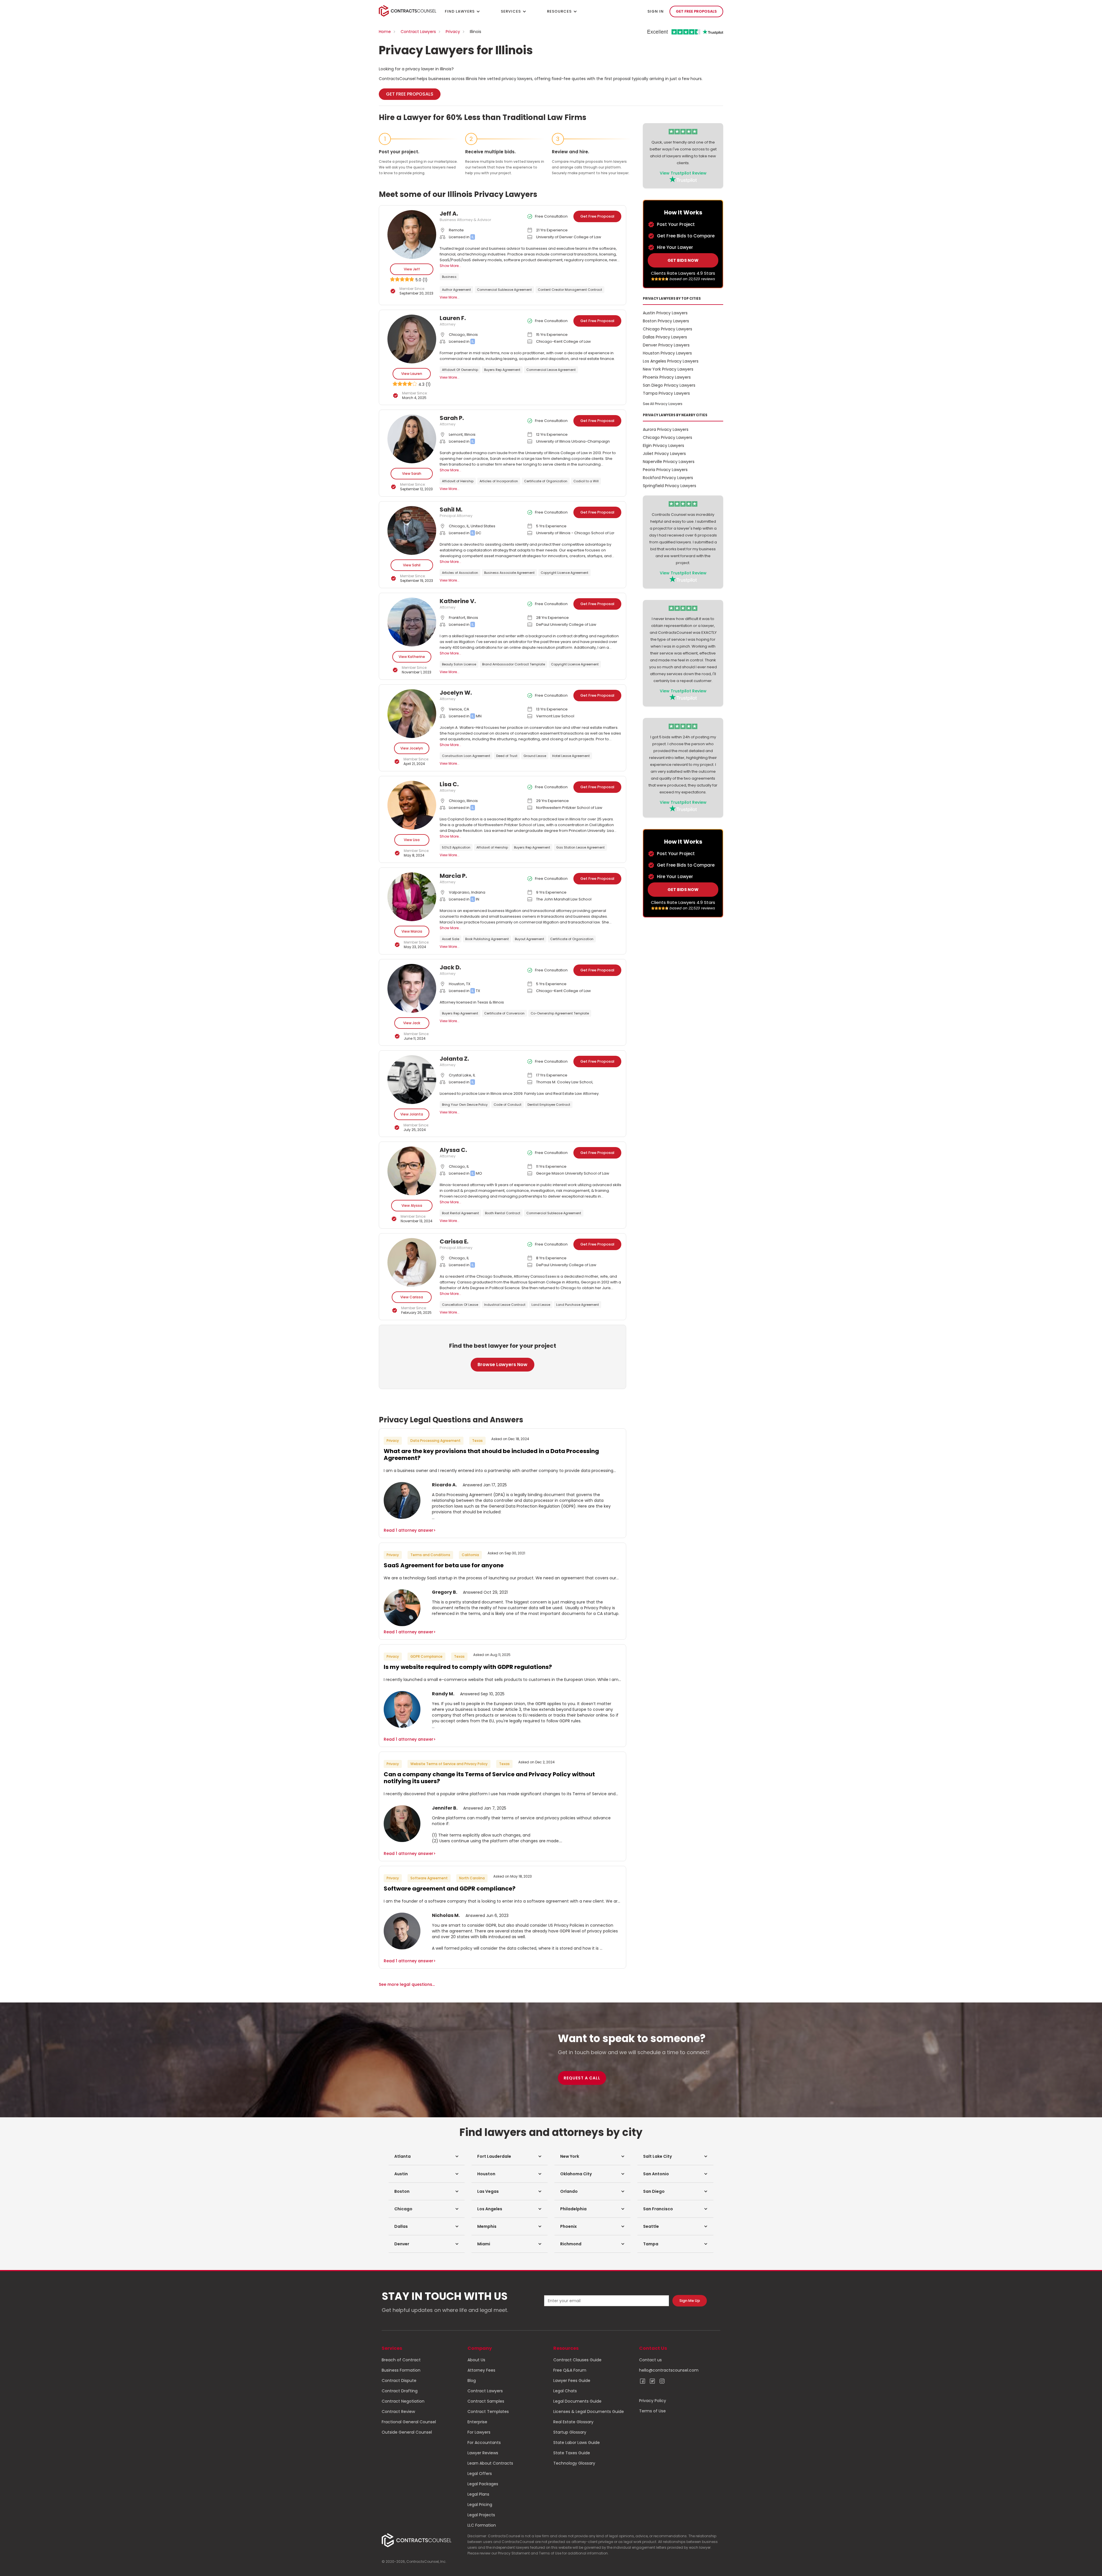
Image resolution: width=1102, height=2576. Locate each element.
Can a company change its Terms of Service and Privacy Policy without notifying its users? (489, 1778)
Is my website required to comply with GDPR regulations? (468, 1667)
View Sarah (412, 473)
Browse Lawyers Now (503, 1364)
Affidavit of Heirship (458, 481)
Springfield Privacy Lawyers (670, 486)
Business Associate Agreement (509, 573)
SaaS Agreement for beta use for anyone (444, 1565)
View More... (450, 297)
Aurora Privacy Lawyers (666, 429)
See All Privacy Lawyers (663, 404)
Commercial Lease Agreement (551, 370)
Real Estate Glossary (573, 2422)
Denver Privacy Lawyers (666, 345)
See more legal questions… (407, 1984)
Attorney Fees (481, 2370)
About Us (476, 2360)
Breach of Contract (401, 2360)
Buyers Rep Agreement (502, 370)
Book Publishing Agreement (487, 939)
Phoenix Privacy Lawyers (667, 377)
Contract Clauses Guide (577, 2360)
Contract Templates (488, 2412)
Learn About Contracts (490, 2463)
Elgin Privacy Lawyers (663, 446)
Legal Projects (481, 2515)
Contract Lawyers (418, 32)
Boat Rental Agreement (460, 1213)
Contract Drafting (400, 2391)
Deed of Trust (507, 756)
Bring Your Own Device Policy (465, 1105)
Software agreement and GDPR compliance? (450, 1889)
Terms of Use (652, 2411)
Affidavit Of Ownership (460, 370)
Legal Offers (480, 2474)
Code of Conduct (508, 1105)
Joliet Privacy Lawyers (664, 454)
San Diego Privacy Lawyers (669, 385)
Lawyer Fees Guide (572, 2381)
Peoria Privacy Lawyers (665, 470)
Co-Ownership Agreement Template (560, 1013)
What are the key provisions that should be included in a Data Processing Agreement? (491, 1454)
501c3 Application (456, 847)
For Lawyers (479, 2432)
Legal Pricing (480, 2505)
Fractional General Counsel (409, 2422)
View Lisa (412, 840)
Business (449, 277)
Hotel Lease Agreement (571, 756)
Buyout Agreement (529, 939)
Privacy (453, 32)
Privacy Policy (653, 2401)
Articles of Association (460, 573)
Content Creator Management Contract (570, 290)
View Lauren (412, 374)
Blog (472, 2381)
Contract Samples (486, 2401)
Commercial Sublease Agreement (504, 290)
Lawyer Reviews (483, 2453)
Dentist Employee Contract (549, 1105)
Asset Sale (451, 939)
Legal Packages (483, 2484)
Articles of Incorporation (499, 481)
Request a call (582, 2078)
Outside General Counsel (407, 2432)
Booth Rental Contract (503, 1213)
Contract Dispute (399, 2381)
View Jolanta (412, 1114)
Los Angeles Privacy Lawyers (671, 361)
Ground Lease (535, 756)
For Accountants (484, 2443)
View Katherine (412, 657)
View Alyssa (412, 1205)
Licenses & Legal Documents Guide (589, 2412)
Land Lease (541, 1305)
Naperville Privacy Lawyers (669, 462)
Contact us (650, 2360)
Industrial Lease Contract (505, 1305)
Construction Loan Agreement (466, 756)
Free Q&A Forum (570, 2370)
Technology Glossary (574, 2463)
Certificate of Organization (546, 481)
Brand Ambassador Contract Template (514, 664)
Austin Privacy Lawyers (665, 313)
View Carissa (412, 1297)
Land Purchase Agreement (578, 1305)
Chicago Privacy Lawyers (668, 329)
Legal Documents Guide (577, 2401)
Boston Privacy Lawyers (666, 321)
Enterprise (477, 2422)
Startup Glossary (570, 2432)
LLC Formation (482, 2525)
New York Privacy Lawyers (668, 369)
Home (385, 32)
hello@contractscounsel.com (669, 2370)
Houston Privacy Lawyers (667, 353)
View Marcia (412, 931)
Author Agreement (456, 290)
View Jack (412, 1023)
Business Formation (401, 2370)
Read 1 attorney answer (410, 1530)
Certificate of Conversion (504, 1013)
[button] (427, 2156)
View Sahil (412, 565)
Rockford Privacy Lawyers (668, 478)
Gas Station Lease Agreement (580, 847)
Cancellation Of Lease (460, 1305)
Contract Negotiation (403, 2401)
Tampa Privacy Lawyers (666, 393)
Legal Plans (478, 2494)
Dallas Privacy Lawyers (665, 337)
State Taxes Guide (572, 2453)
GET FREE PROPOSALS (696, 11)
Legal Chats (565, 2391)
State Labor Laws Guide (577, 2443)
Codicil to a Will (586, 481)
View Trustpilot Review (683, 173)
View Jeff (412, 269)
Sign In (656, 11)
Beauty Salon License (459, 664)
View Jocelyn (412, 748)
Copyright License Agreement (564, 573)
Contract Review (398, 2412)
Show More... (450, 266)
